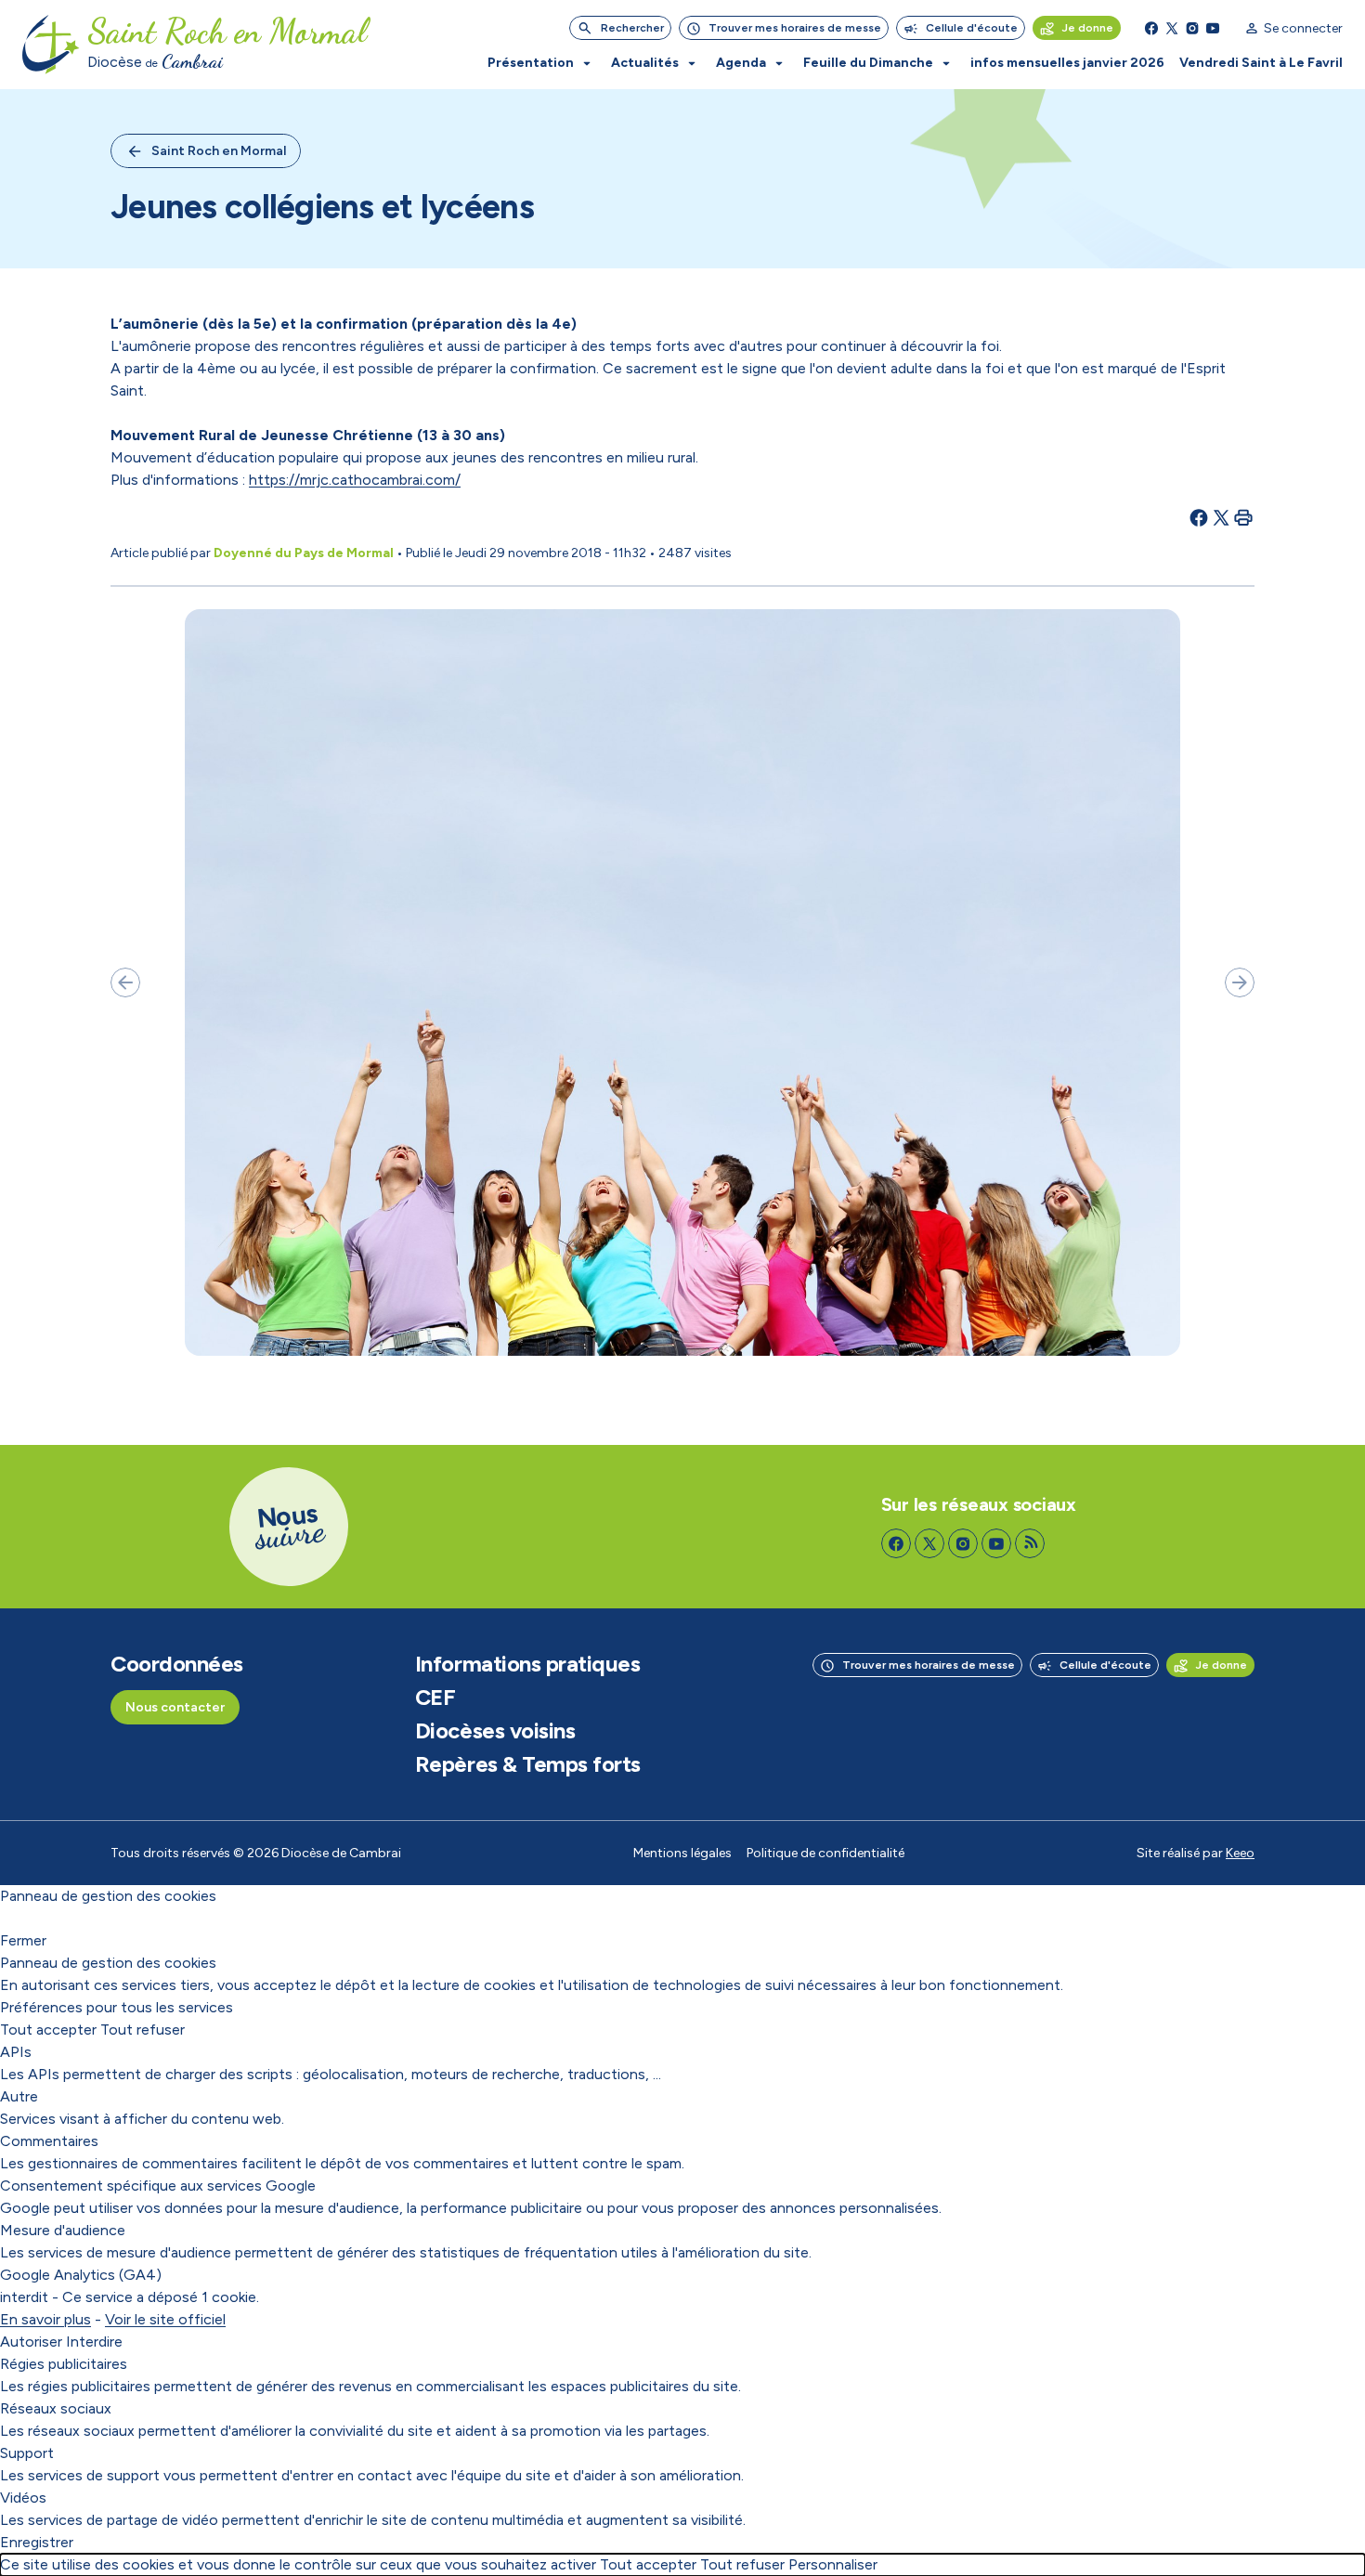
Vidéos (23, 2498)
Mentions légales (682, 1853)
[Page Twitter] (1172, 28)
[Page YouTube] (1213, 28)
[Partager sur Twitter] (1221, 517)
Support (27, 2453)
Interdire (94, 2342)
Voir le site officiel (165, 2319)
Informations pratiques (527, 1664)
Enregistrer (37, 2542)
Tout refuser (143, 2030)
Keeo (1240, 1853)
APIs (16, 2052)
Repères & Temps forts (528, 1764)
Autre (19, 2096)
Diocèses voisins (495, 1731)
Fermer (23, 1940)
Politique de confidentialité (825, 1853)
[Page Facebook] (1151, 28)
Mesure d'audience (63, 2230)
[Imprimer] (1243, 517)
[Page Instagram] (1192, 28)
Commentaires (49, 2141)
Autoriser (31, 2342)
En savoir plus (45, 2319)
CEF (435, 1698)
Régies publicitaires (64, 2364)
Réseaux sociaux (56, 2408)
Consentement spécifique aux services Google (158, 2186)
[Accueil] (51, 45)
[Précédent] (125, 982)
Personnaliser (833, 2564)
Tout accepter (48, 2030)
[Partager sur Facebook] (1199, 517)
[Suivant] (1240, 982)
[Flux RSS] (1030, 1543)
